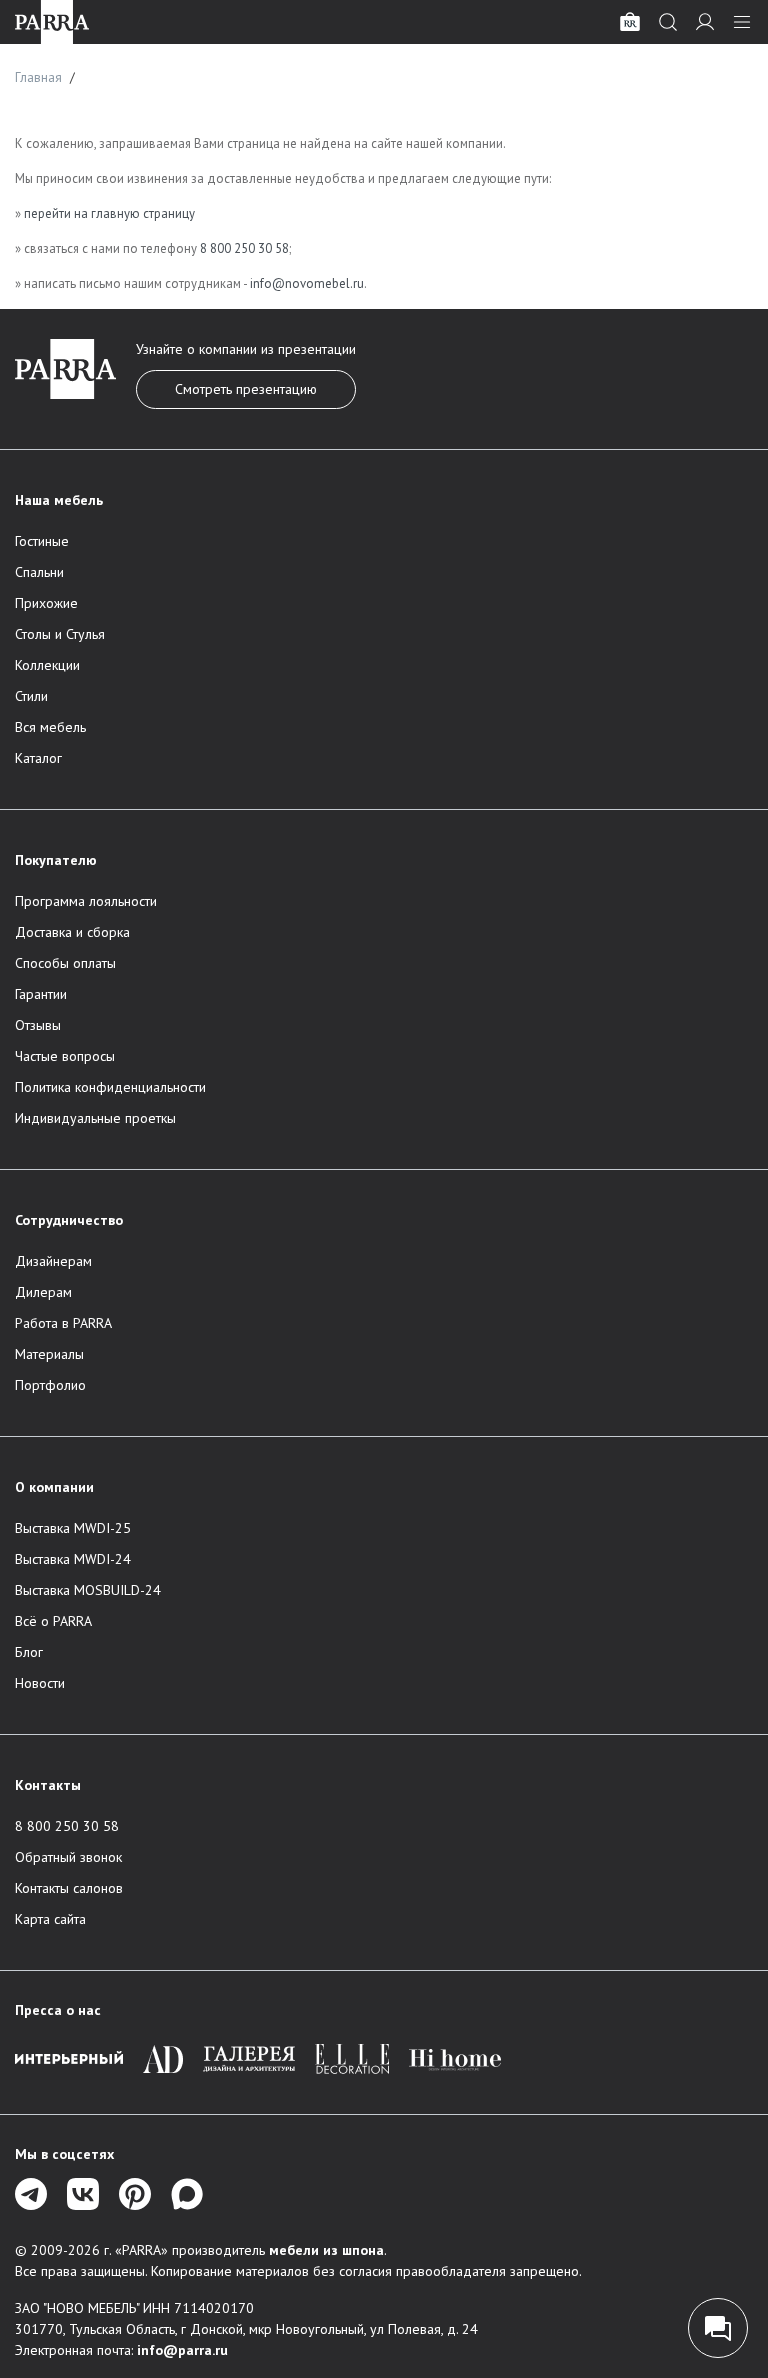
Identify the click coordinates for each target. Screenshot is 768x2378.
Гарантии (41, 994)
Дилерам (43, 1292)
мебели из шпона (326, 2250)
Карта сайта (50, 1919)
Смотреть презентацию (246, 389)
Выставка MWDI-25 (73, 1528)
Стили (31, 696)
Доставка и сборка (72, 932)
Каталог (38, 758)
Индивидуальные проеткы (95, 1118)
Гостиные (42, 541)
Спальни (39, 572)
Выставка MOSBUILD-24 (88, 1590)
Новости (40, 1683)
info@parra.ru (182, 2350)
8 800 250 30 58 (244, 248)
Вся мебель (50, 727)
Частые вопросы (65, 1056)
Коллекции (47, 665)
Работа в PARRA (63, 1323)
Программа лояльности (86, 901)
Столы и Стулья (60, 634)
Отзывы (38, 1025)
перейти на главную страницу (109, 213)
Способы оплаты (65, 963)
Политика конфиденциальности (110, 1087)
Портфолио (50, 1385)
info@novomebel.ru (307, 283)
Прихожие (46, 603)
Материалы (49, 1354)
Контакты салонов (69, 1888)
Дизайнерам (53, 1261)
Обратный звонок (68, 1857)
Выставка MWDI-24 (73, 1559)
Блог (29, 1652)
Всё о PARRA (53, 1621)
